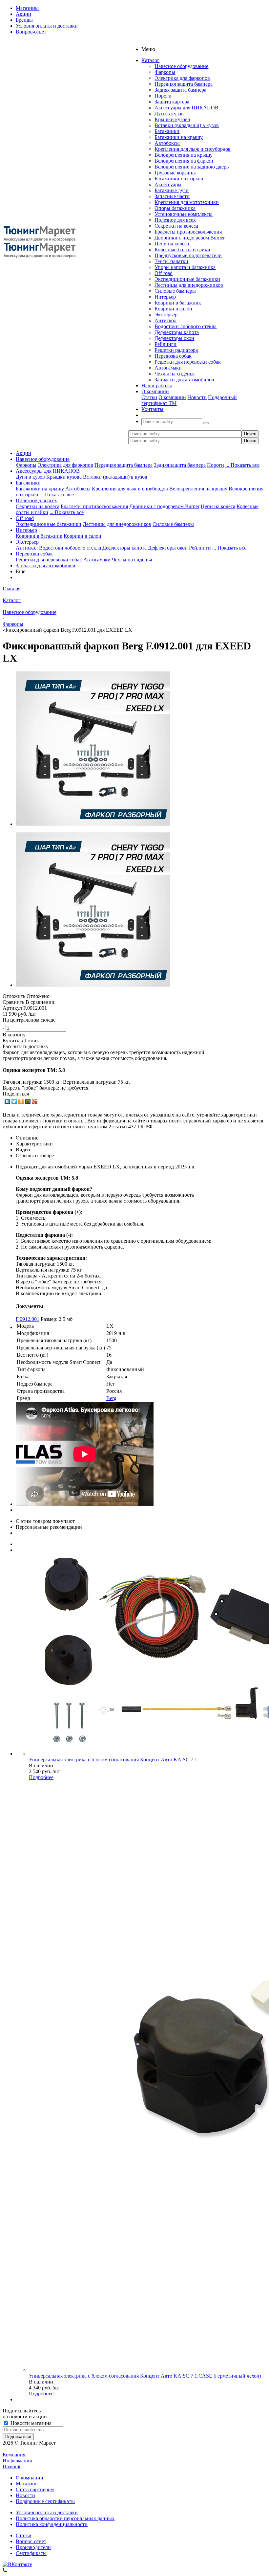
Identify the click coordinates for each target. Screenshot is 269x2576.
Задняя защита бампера (180, 90)
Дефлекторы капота (177, 332)
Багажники (167, 131)
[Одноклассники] (21, 1101)
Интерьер (165, 297)
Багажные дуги (172, 190)
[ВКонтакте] (7, 1101)
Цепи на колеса (172, 244)
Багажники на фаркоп (179, 179)
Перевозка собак (173, 356)
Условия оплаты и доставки (47, 2512)
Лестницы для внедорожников (189, 285)
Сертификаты (31, 2553)
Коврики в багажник (178, 303)
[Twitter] (14, 1101)
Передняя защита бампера (184, 84)
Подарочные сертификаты (45, 2501)
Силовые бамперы (175, 291)
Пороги (163, 96)
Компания (14, 2455)
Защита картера (172, 102)
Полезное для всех (175, 220)
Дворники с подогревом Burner (190, 238)
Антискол (166, 320)
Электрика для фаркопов (182, 78)
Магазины (27, 2484)
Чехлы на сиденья (175, 374)
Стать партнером (35, 2489)
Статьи (149, 397)
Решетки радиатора (176, 350)
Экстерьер (166, 315)
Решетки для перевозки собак (188, 362)
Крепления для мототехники (187, 202)
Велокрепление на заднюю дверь (192, 167)
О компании (172, 397)
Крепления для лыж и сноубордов (193, 149)
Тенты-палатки (171, 261)
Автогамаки (168, 368)
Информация (17, 2461)
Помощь (12, 2466)
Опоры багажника (175, 208)
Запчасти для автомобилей (184, 380)
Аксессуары (168, 184)
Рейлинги (166, 344)
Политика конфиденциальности (52, 2524)
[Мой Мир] (28, 1101)
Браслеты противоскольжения (188, 232)
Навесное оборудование (181, 66)
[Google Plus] (35, 1101)
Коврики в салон (173, 309)
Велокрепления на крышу (184, 155)
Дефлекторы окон (174, 338)
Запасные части (172, 196)
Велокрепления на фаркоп (184, 161)
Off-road (164, 273)
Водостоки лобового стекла (186, 326)
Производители (33, 2547)
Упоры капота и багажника (185, 267)
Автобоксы (167, 143)
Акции (23, 453)
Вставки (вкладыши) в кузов (187, 125)
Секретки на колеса (176, 226)
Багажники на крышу (179, 137)
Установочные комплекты (184, 214)
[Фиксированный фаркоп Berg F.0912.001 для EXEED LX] (93, 824)
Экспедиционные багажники (187, 279)
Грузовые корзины (175, 173)
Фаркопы (165, 72)
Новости (197, 397)
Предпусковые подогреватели (188, 255)
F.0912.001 (28, 1319)
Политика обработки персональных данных (65, 2518)
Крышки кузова (172, 119)
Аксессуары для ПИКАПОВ (186, 108)
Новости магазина (30, 2423)
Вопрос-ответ (31, 2541)
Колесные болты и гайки (182, 249)
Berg (111, 1398)
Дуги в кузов (169, 113)
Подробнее (41, 1777)
